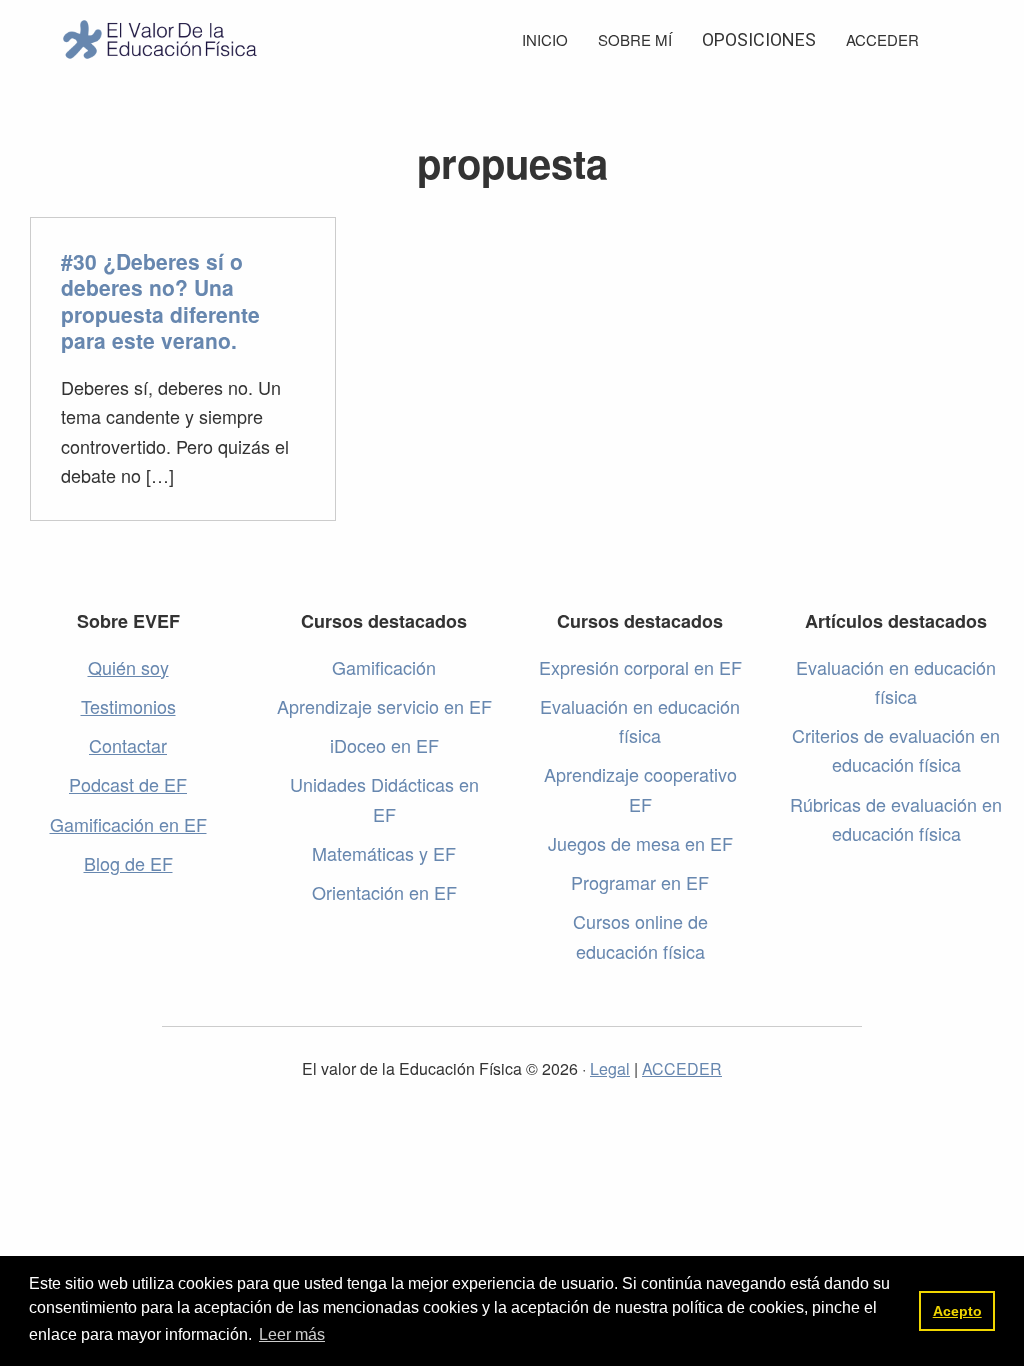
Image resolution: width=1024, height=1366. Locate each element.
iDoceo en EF (384, 745)
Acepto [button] (957, 1311)
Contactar (128, 745)
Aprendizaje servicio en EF (384, 706)
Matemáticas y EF (384, 853)
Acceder (882, 39)
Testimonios (128, 706)
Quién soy (128, 667)
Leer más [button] (292, 1334)
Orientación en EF (384, 892)
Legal (610, 1068)
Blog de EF (128, 863)
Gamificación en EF (128, 824)
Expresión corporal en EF (640, 667)
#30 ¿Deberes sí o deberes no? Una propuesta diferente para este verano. (160, 300)
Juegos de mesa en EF (640, 843)
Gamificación (384, 667)
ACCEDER (682, 1068)
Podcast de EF (128, 784)
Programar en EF (640, 882)
